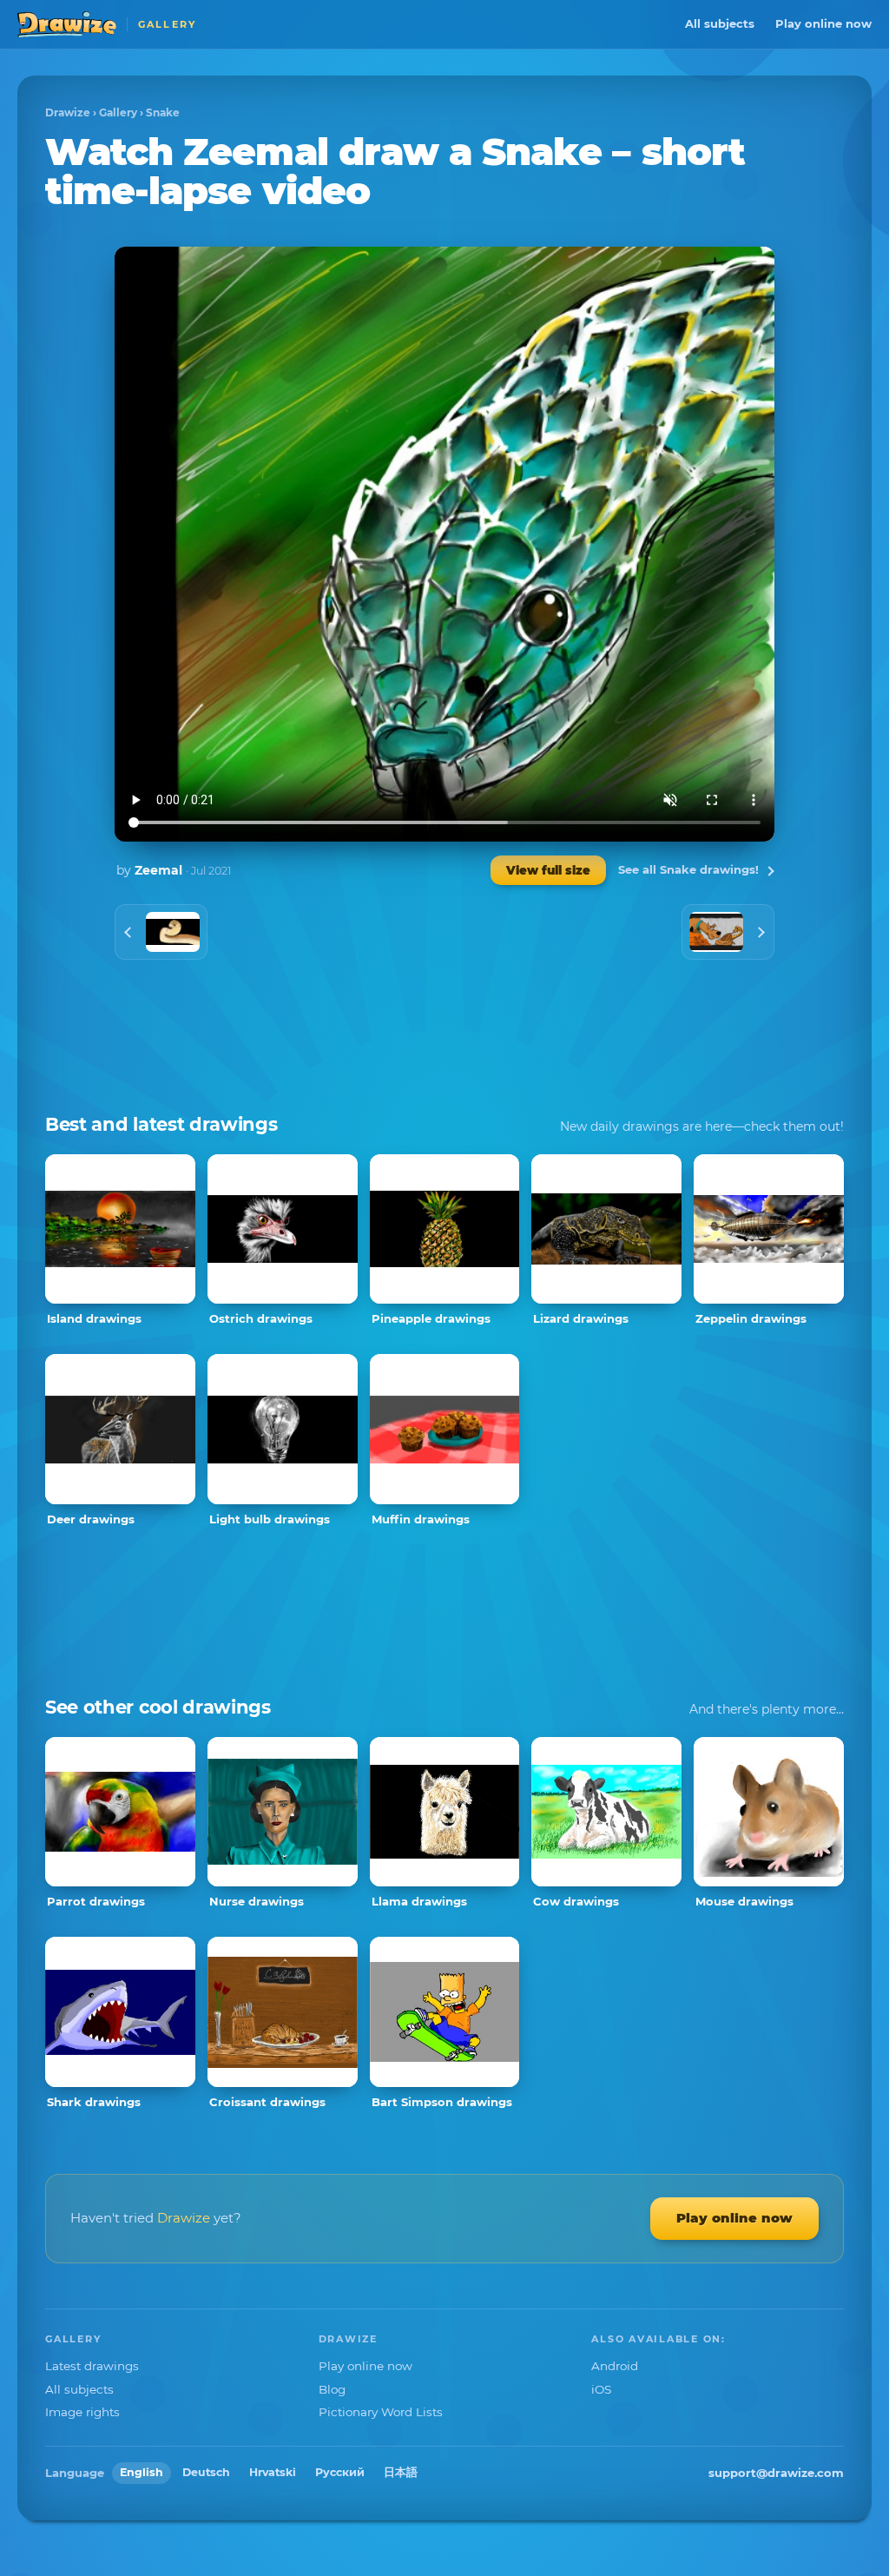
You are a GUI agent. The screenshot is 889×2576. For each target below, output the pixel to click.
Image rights (82, 2412)
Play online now (823, 23)
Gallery (118, 112)
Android (615, 2366)
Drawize (68, 112)
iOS (601, 2389)
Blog (332, 2389)
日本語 (401, 2472)
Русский (340, 2472)
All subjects (720, 23)
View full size (548, 870)
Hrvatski (273, 2472)
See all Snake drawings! (688, 869)
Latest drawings (92, 2366)
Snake (163, 112)
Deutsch (206, 2472)
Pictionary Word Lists (381, 2412)
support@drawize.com (776, 2473)
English (142, 2472)
